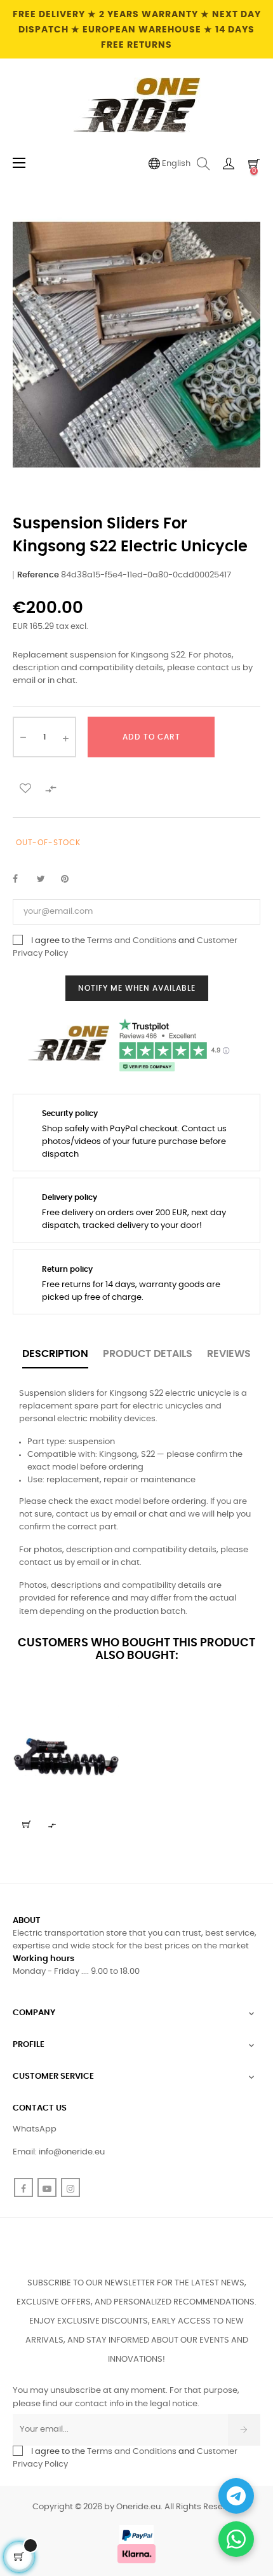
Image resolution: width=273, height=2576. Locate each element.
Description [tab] (55, 1354)
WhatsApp (35, 2129)
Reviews (229, 1354)
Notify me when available (137, 988)
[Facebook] (23, 2187)
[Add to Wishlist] (25, 787)
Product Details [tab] (148, 1354)
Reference (38, 575)
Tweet (46, 879)
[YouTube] (47, 2187)
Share (22, 879)
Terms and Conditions (132, 941)
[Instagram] (70, 2187)
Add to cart (151, 737)
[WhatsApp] (236, 2539)
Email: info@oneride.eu (59, 2152)
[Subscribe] (244, 2430)
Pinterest (70, 879)
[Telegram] (236, 2496)
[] (27, 1824)
